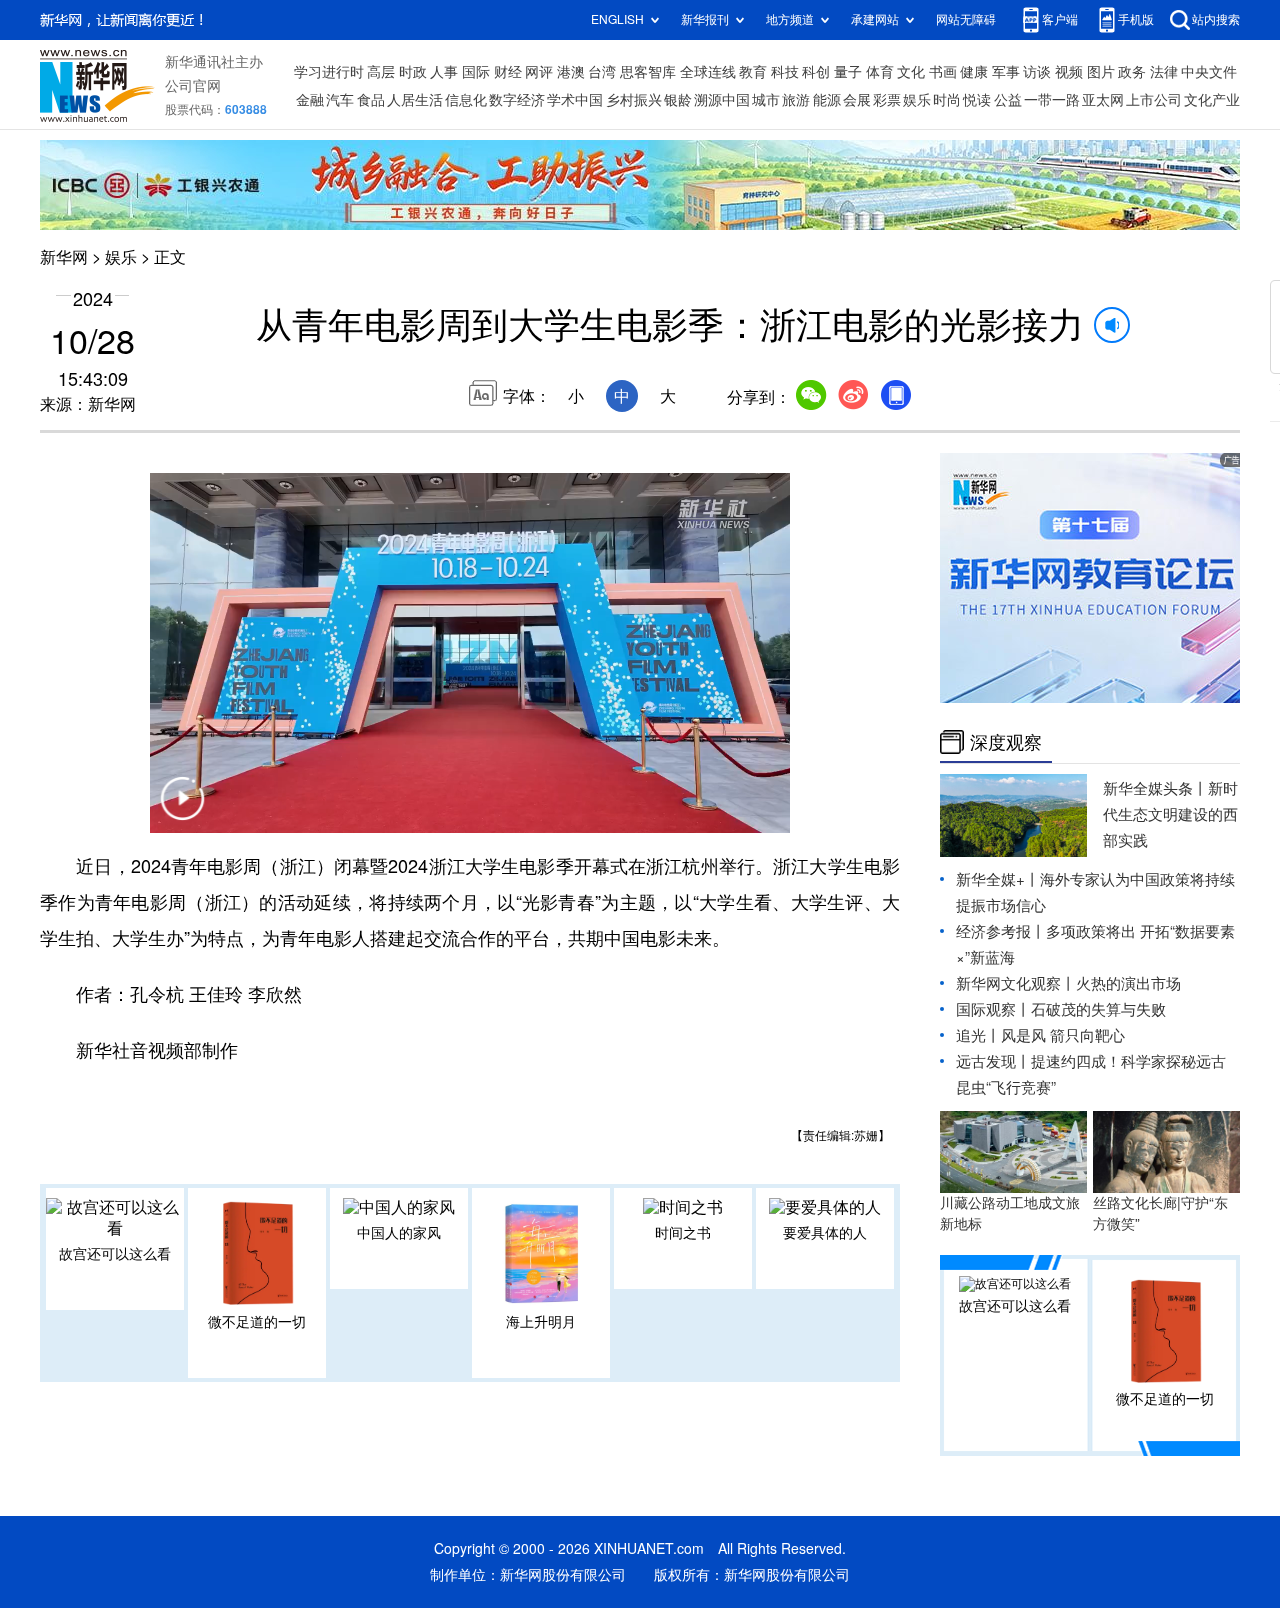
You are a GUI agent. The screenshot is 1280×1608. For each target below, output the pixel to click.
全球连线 (708, 72)
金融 (310, 100)
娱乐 (917, 100)
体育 (880, 72)
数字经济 (517, 100)
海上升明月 (541, 1322)
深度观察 (1006, 742)
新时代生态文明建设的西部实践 (1170, 814)
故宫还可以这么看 (115, 1254)
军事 (1006, 72)
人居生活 (415, 100)
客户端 (1060, 19)
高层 (381, 72)
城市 (766, 100)
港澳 (571, 72)
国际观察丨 (993, 1009)
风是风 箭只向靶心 (1063, 1035)
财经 (508, 72)
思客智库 (648, 72)
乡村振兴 (634, 100)
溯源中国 (722, 100)
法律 (1164, 72)
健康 (974, 72)
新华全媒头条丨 (1155, 788)
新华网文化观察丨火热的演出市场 (1068, 983)
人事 (444, 72)
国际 (476, 72)
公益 (1008, 100)
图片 (1101, 72)
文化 (911, 72)
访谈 (1037, 72)
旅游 (796, 100)
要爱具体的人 (825, 1233)
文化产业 (1212, 100)
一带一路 (1052, 100)
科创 (816, 72)
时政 (413, 72)
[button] (182, 811)
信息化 (466, 100)
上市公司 (1154, 100)
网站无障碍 (966, 19)
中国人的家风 (399, 1233)
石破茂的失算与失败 (1098, 1009)
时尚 (947, 100)
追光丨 (978, 1035)
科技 (785, 72)
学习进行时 (329, 72)
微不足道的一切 (257, 1322)
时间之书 (683, 1233)
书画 (943, 72)
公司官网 (193, 86)
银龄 (678, 100)
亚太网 (1103, 100)
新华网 (64, 257)
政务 (1132, 72)
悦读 (977, 100)
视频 (1069, 72)
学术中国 (575, 100)
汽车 (340, 100)
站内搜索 (1216, 19)
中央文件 (1209, 72)
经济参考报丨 (1001, 931)
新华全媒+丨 (998, 879)
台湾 (602, 72)
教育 (753, 72)
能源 (827, 100)
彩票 (887, 100)
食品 (371, 100)
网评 (539, 72)
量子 (848, 72)
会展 (857, 100)
